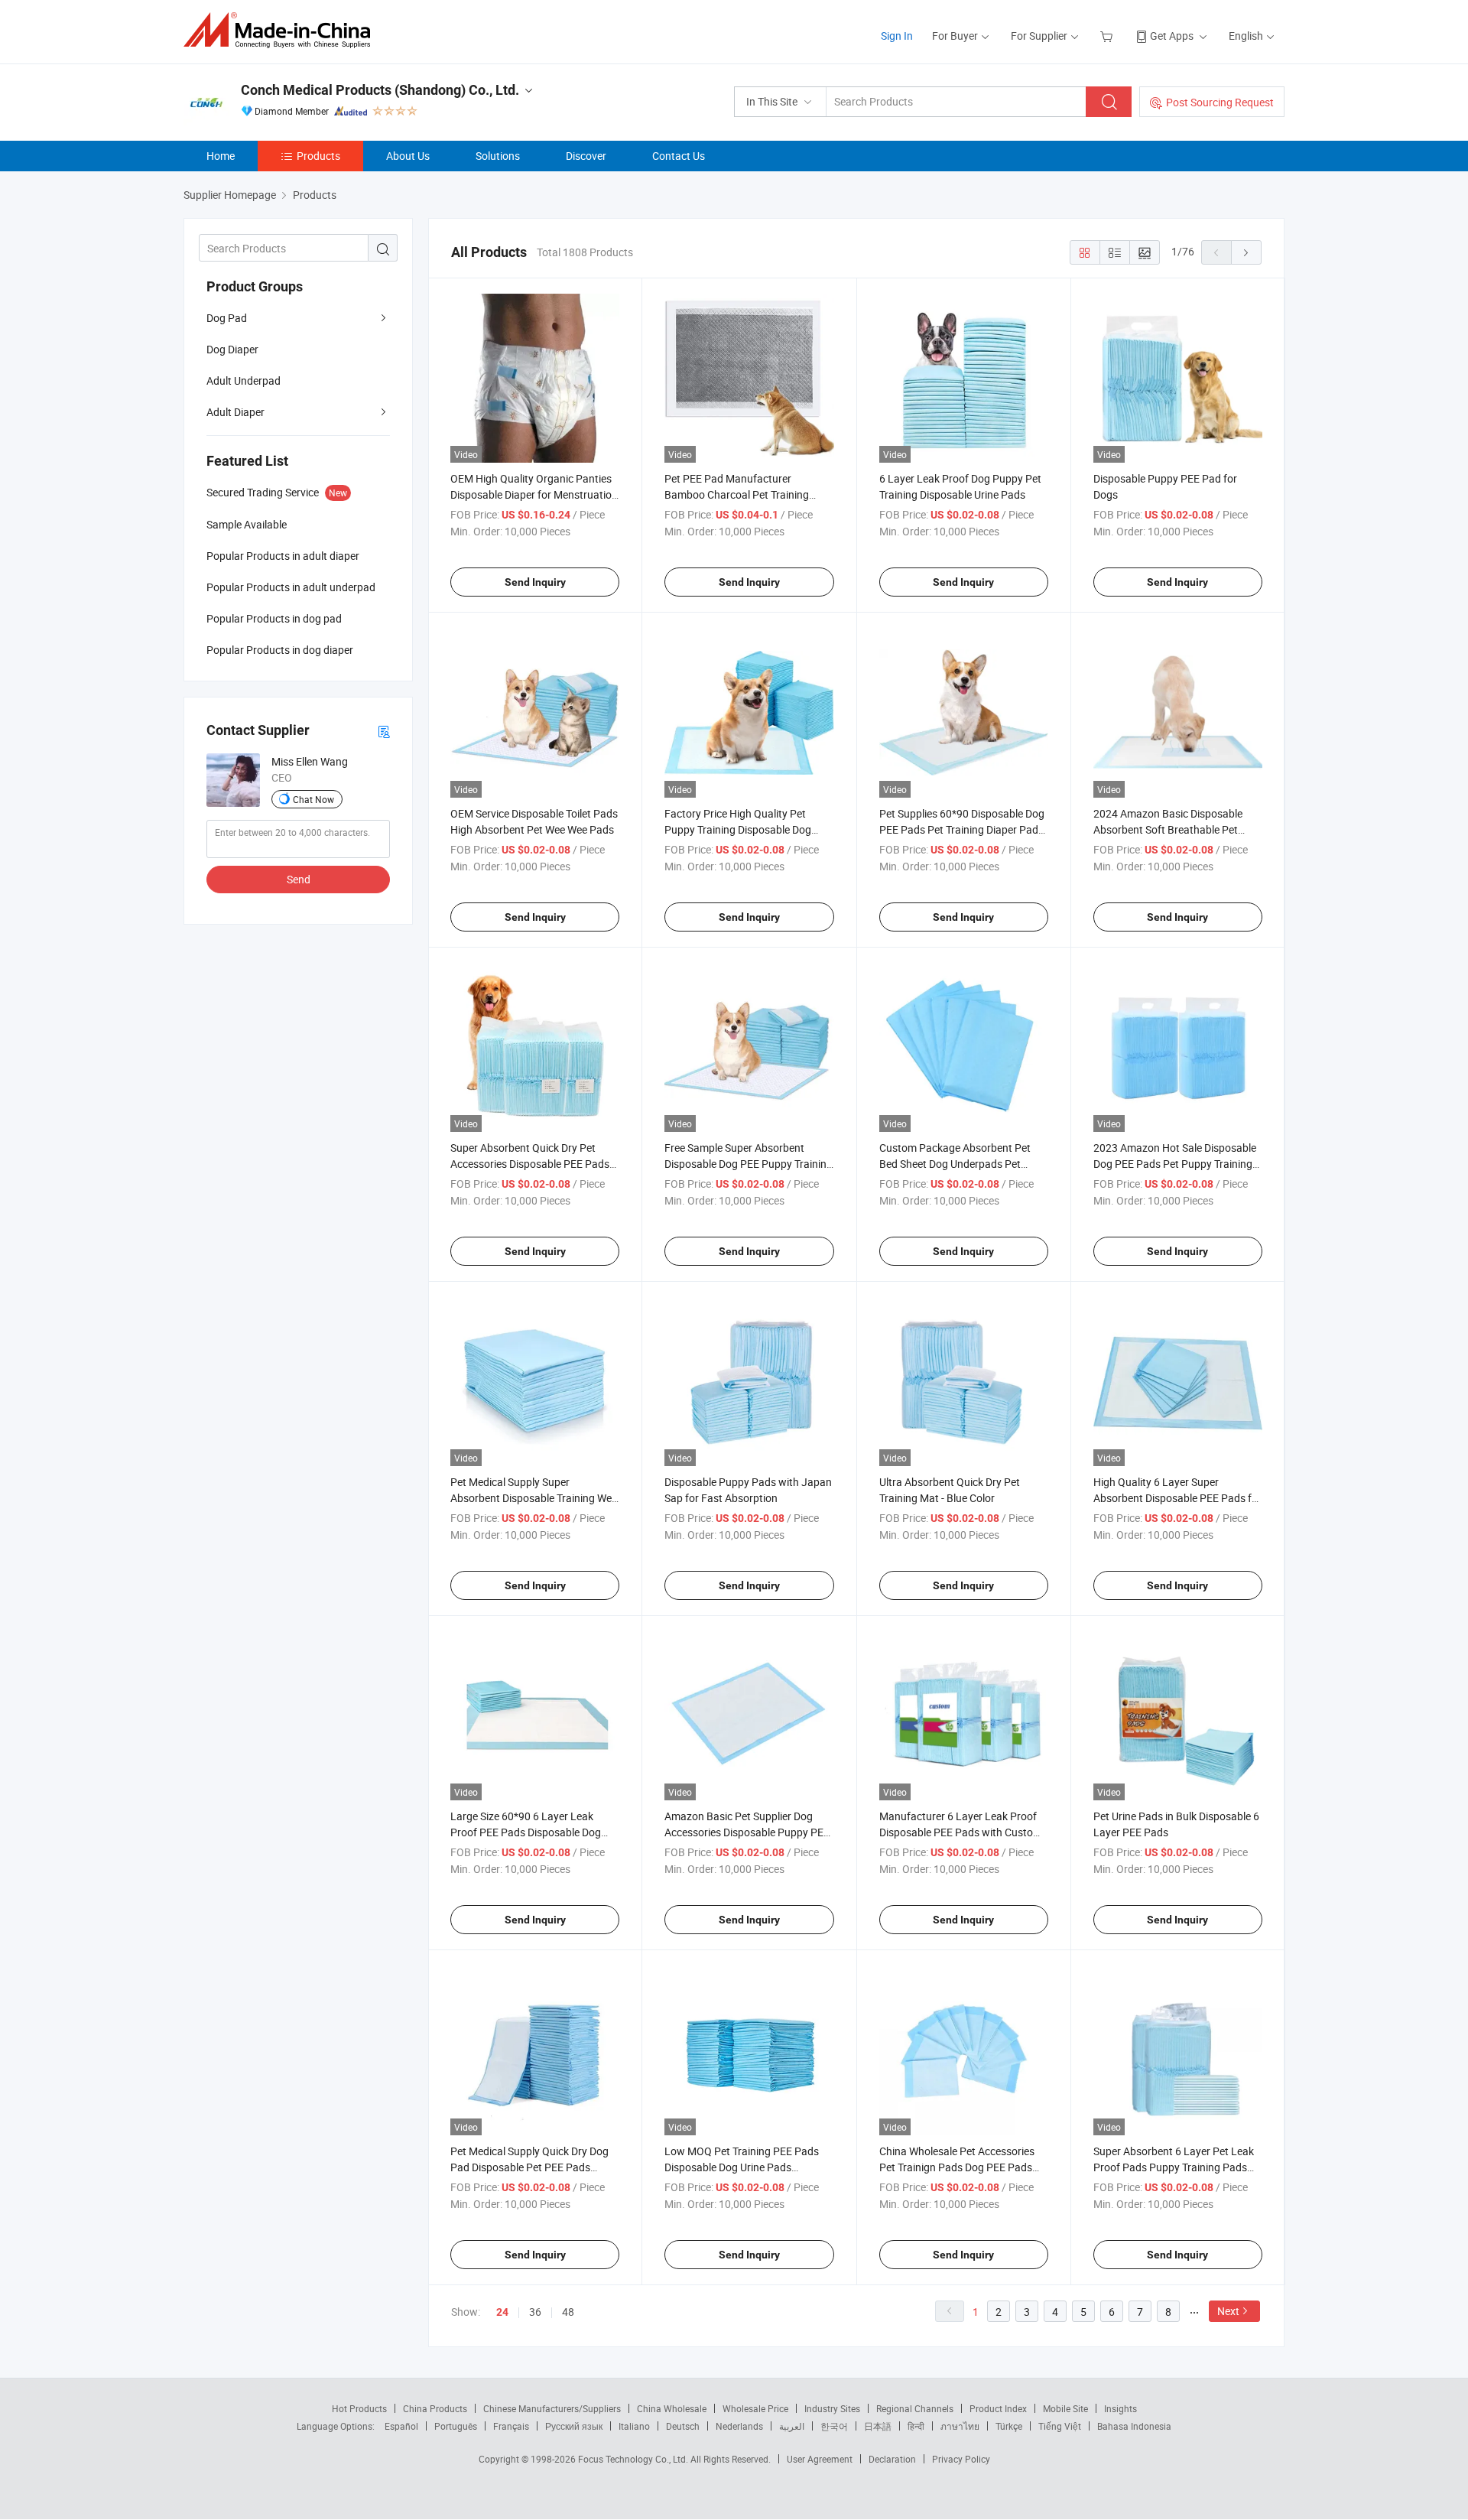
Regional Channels (915, 2408)
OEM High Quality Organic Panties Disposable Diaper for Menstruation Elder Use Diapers (534, 494)
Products (318, 156)
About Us (408, 156)
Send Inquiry (535, 582)
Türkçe (1009, 2426)
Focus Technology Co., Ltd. (634, 2459)
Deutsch (683, 2426)
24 (502, 2312)
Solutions (498, 156)
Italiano (634, 2426)
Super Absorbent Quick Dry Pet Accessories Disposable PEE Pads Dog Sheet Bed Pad (530, 1164)
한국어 (834, 2426)
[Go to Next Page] (1246, 252)
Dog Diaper (232, 349)
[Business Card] (384, 731)
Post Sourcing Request (1220, 102)
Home (221, 156)
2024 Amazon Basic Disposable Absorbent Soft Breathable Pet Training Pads (1168, 829)
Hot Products (359, 2408)
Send (299, 879)
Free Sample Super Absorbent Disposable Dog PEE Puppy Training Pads (749, 1164)
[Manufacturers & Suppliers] (282, 30)
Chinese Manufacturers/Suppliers (552, 2408)
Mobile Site (1065, 2408)
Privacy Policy (961, 2459)
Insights (1120, 2408)
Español (401, 2426)
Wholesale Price (755, 2408)
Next (1228, 2311)
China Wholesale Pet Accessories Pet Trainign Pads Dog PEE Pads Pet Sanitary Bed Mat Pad (957, 2167)
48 (568, 2312)
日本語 (878, 2426)
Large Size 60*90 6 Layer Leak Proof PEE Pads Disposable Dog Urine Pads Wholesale (526, 1832)
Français (511, 2426)
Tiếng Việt (1060, 2426)
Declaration (892, 2459)
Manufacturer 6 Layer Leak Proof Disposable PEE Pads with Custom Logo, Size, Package (961, 1832)
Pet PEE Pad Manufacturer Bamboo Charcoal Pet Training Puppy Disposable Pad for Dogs (739, 494)
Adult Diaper (235, 412)
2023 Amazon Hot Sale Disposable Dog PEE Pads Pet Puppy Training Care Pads (1175, 1164)
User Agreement (820, 2459)
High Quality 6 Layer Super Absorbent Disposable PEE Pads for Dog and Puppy (1177, 1498)
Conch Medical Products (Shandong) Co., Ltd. (380, 90)
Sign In (897, 36)
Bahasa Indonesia (1134, 2426)
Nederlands (739, 2426)
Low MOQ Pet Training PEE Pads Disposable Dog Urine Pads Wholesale (742, 2167)
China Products (435, 2408)
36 (535, 2312)
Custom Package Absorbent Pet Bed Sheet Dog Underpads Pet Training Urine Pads (955, 1164)
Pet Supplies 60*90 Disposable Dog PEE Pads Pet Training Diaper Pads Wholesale (962, 829)
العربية (792, 2426)
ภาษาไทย (960, 2426)
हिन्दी (916, 2426)
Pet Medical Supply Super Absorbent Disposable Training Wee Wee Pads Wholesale (534, 1498)
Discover (586, 156)
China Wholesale (672, 2408)
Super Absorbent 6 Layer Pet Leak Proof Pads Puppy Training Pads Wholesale (1174, 2167)
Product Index (998, 2408)
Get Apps (1172, 36)
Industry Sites (832, 2408)
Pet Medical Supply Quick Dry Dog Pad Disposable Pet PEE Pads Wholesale (529, 2167)
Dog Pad (227, 318)
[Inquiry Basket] (1108, 36)
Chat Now (313, 799)
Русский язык (574, 2426)
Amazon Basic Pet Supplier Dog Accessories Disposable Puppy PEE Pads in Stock (747, 1832)
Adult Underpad (244, 380)
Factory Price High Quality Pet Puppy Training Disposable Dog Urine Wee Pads (738, 829)
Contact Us (679, 156)
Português (456, 2426)
